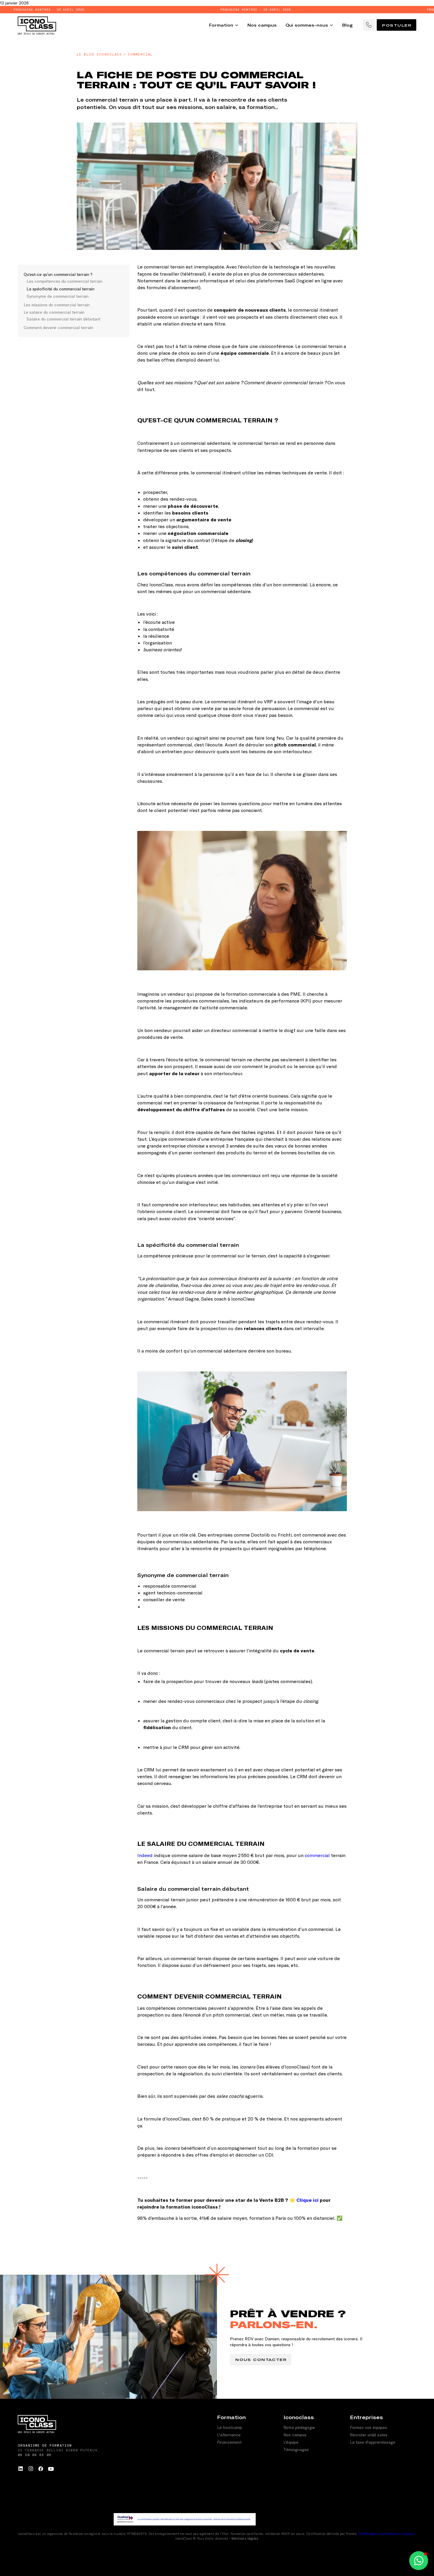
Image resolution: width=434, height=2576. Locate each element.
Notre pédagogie (299, 2427)
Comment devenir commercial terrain (58, 327)
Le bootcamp (230, 2427)
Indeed (145, 1855)
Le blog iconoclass (99, 54)
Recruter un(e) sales (369, 2435)
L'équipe (291, 2442)
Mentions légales (245, 2538)
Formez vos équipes (368, 2427)
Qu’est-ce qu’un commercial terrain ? (58, 274)
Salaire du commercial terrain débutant (63, 319)
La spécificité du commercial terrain (61, 289)
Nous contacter (261, 2359)
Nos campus (295, 2435)
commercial (317, 1855)
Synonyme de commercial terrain (58, 296)
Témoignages (296, 2449)
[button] (419, 2561)
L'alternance (229, 2435)
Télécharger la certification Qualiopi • (387, 2534)
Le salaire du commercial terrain (55, 312)
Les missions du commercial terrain (57, 305)
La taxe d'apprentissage (373, 2442)
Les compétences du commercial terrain (65, 281)
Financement (229, 2442)
